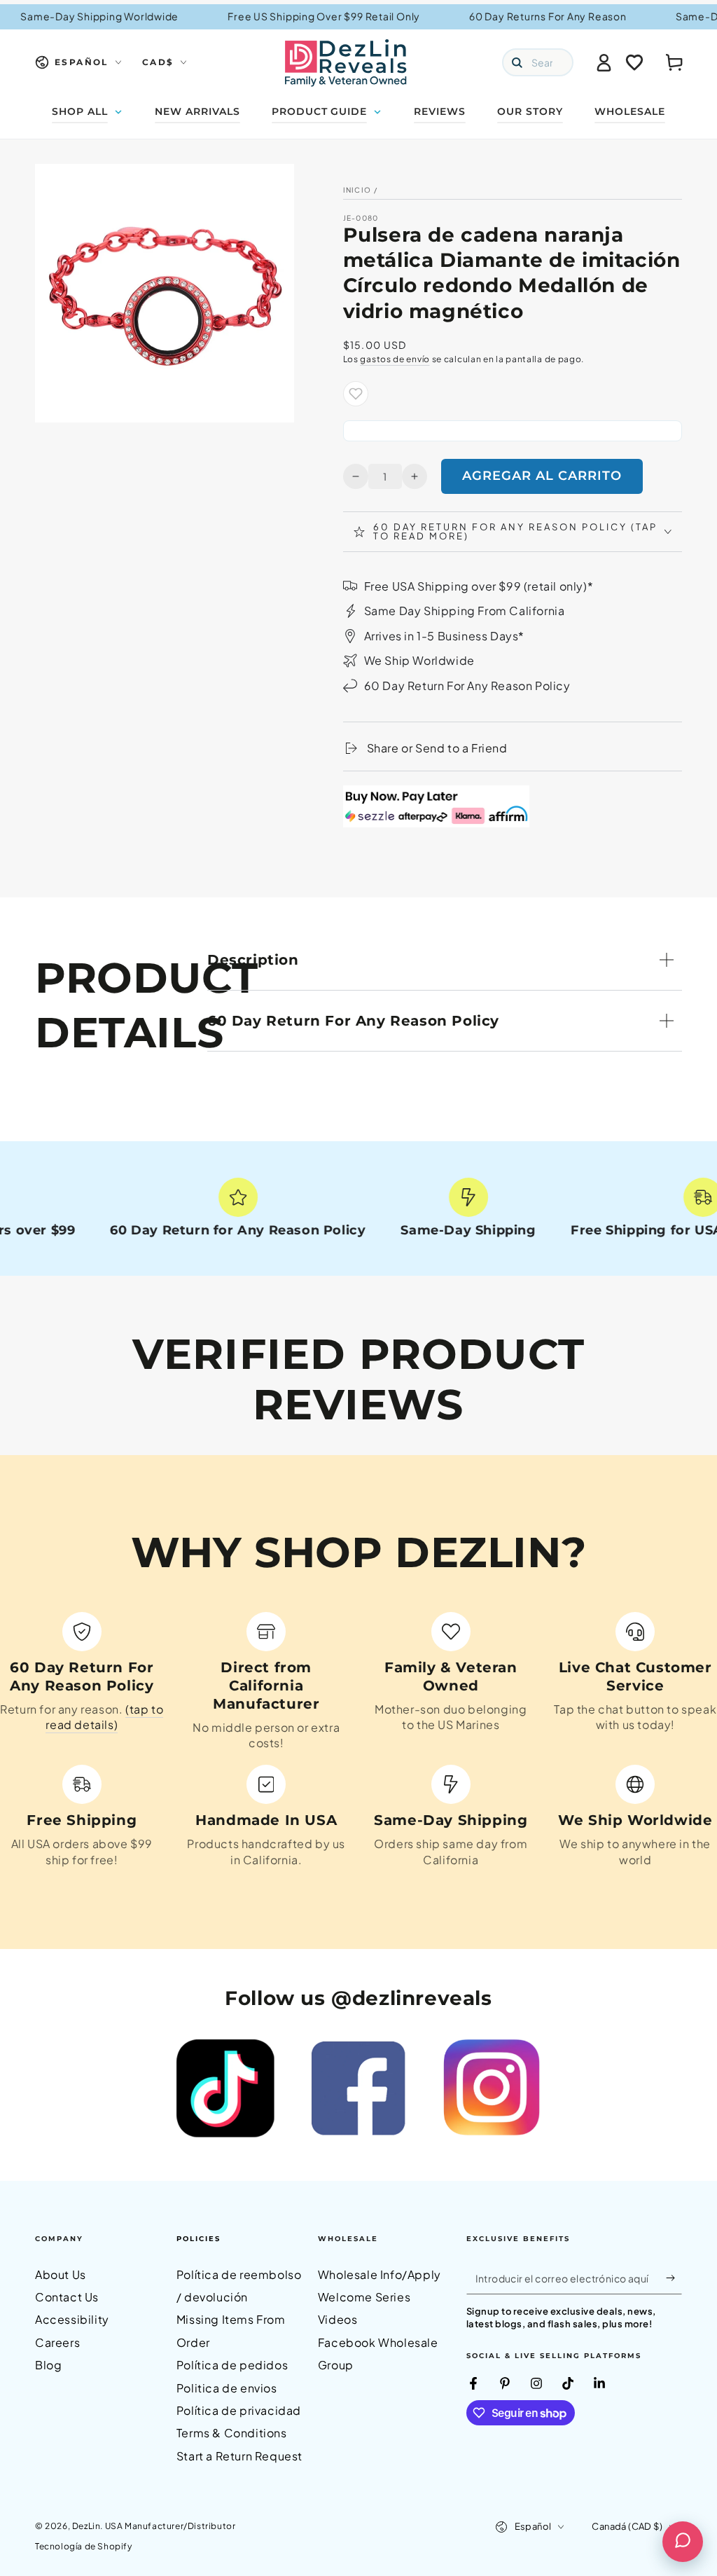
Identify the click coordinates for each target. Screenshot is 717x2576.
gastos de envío (395, 359)
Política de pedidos (232, 2365)
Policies (199, 2239)
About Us (61, 2274)
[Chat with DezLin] (683, 2542)
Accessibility (72, 2319)
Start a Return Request (239, 2456)
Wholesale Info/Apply (380, 2274)
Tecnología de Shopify (84, 2546)
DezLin (86, 2526)
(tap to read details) (104, 1717)
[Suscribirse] (674, 2278)
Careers (57, 2342)
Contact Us (67, 2297)
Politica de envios (227, 2388)
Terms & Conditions (232, 2433)
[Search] (517, 62)
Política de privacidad (239, 2410)
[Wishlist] (634, 62)
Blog (48, 2365)
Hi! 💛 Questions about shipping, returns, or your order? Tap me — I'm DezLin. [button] (610, 2485)
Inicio (357, 190)
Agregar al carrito (542, 476)
